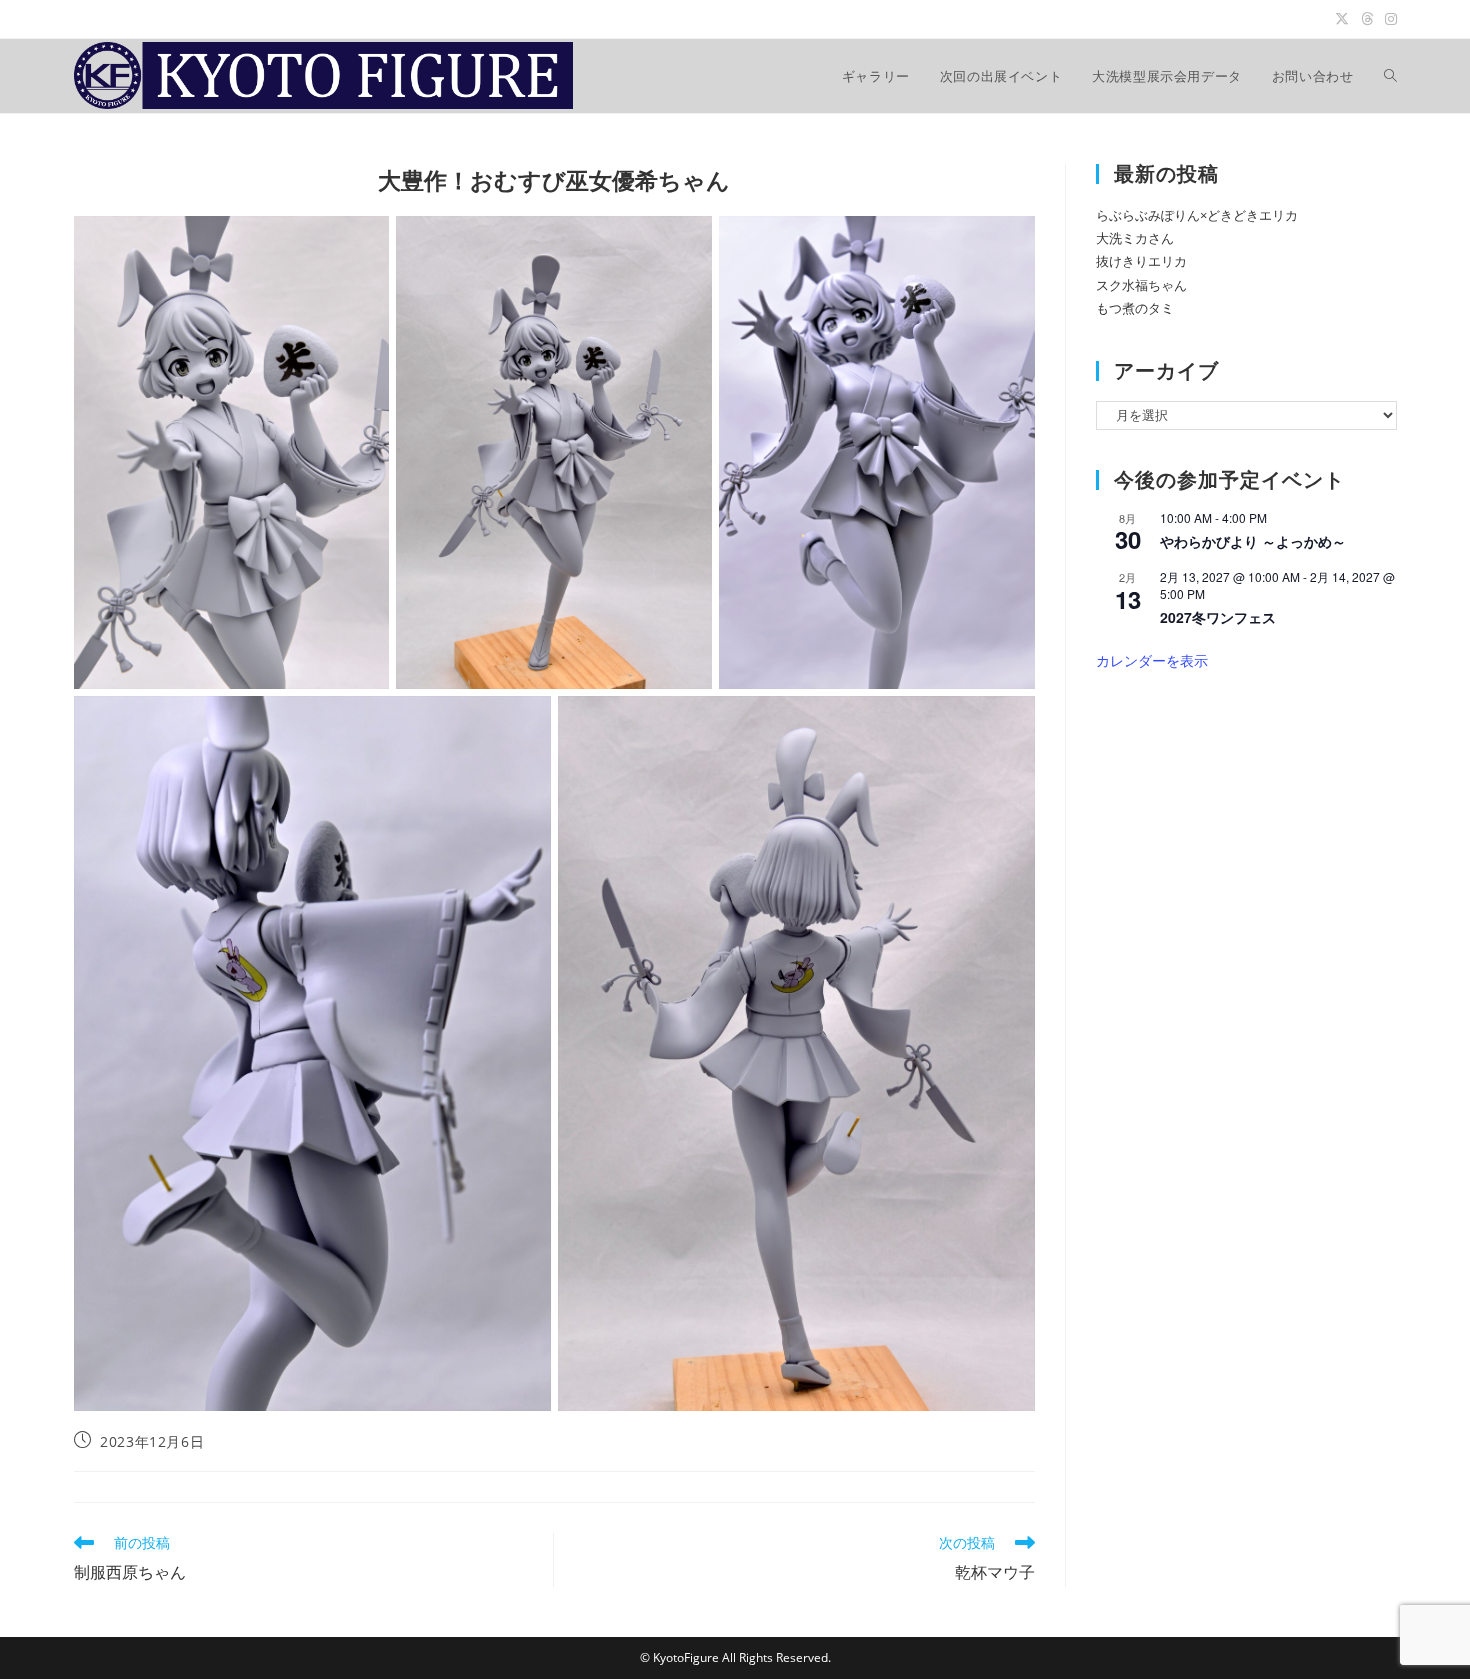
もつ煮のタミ (1135, 308)
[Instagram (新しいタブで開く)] (1388, 19)
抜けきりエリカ (1141, 261)
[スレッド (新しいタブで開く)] (1367, 19)
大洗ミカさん (1135, 238)
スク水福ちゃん (1141, 285)
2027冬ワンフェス (1218, 617)
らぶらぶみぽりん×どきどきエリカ (1197, 215)
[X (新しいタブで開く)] (1342, 19)
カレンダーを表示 (1152, 660)
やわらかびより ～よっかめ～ (1253, 541)
